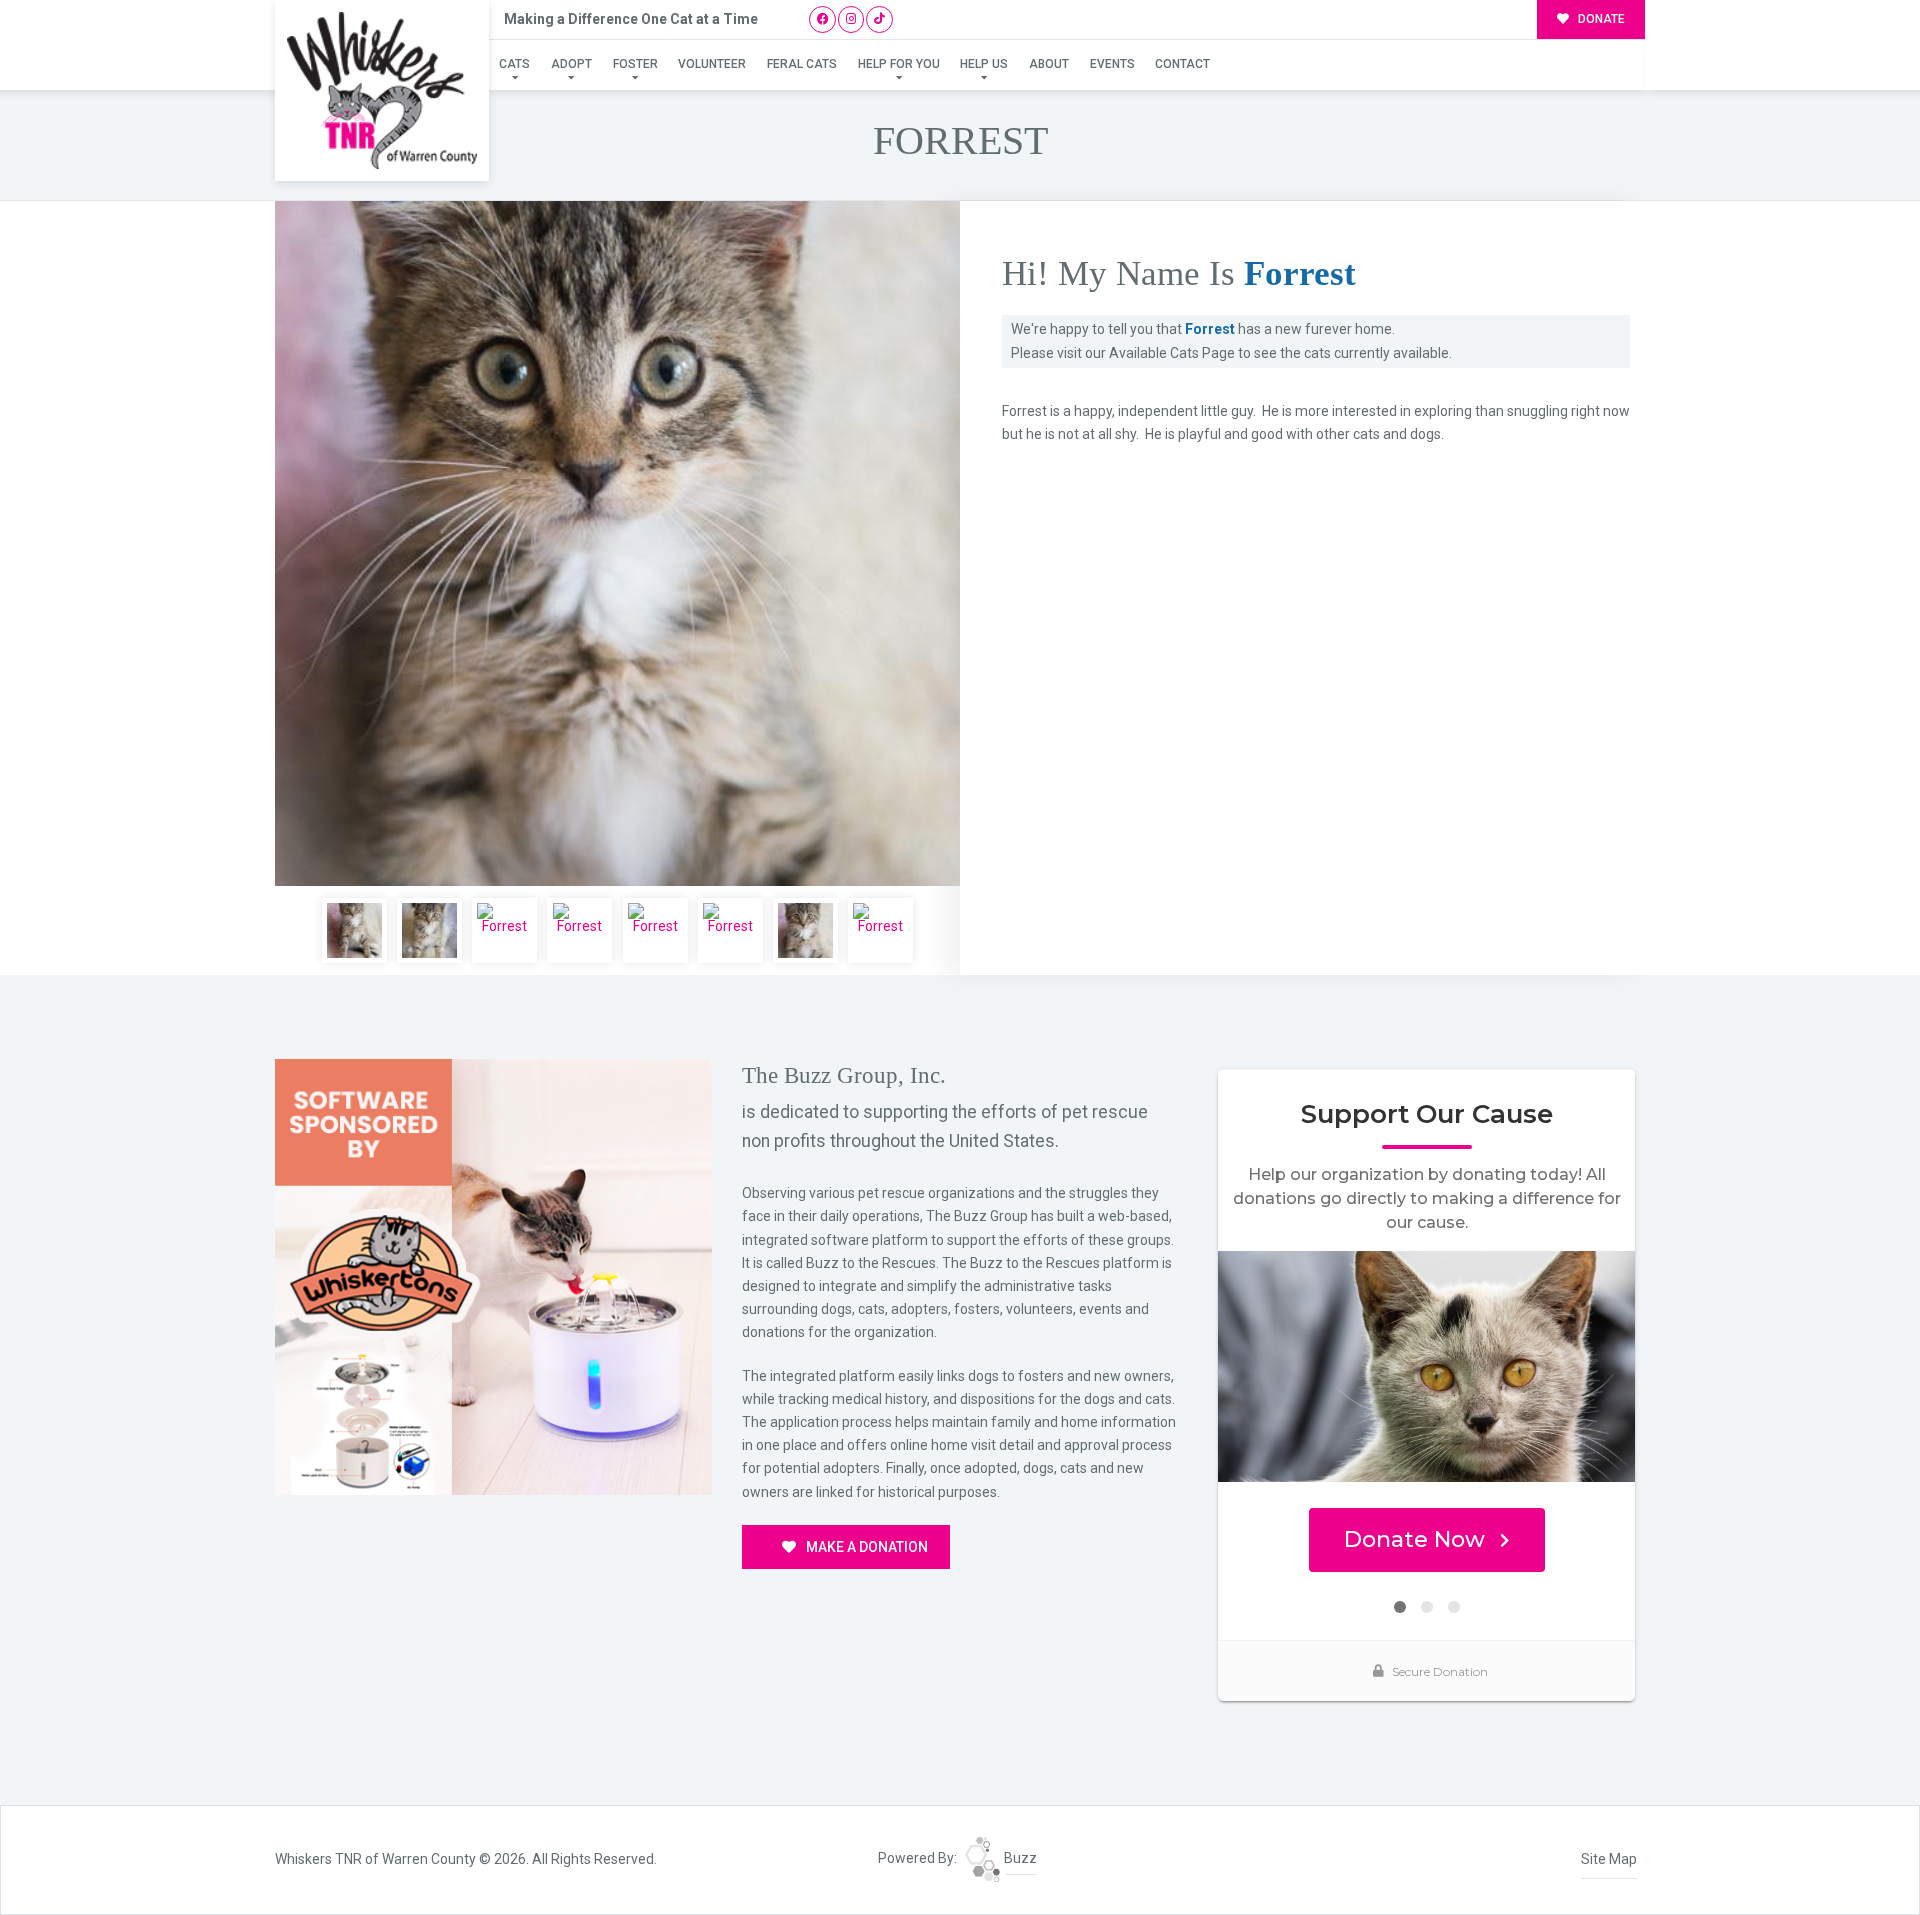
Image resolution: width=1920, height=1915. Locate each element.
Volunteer (712, 64)
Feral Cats (802, 64)
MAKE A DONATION (865, 1547)
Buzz (1019, 1858)
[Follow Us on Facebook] (822, 19)
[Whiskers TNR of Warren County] (382, 90)
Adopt (571, 64)
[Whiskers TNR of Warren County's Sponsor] (493, 1276)
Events (1112, 64)
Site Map (1609, 1859)
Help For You (899, 64)
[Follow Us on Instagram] (851, 19)
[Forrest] (617, 543)
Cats (514, 64)
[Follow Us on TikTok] (879, 19)
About (1049, 64)
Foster (635, 64)
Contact (1182, 64)
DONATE (1600, 19)
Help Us (984, 64)
